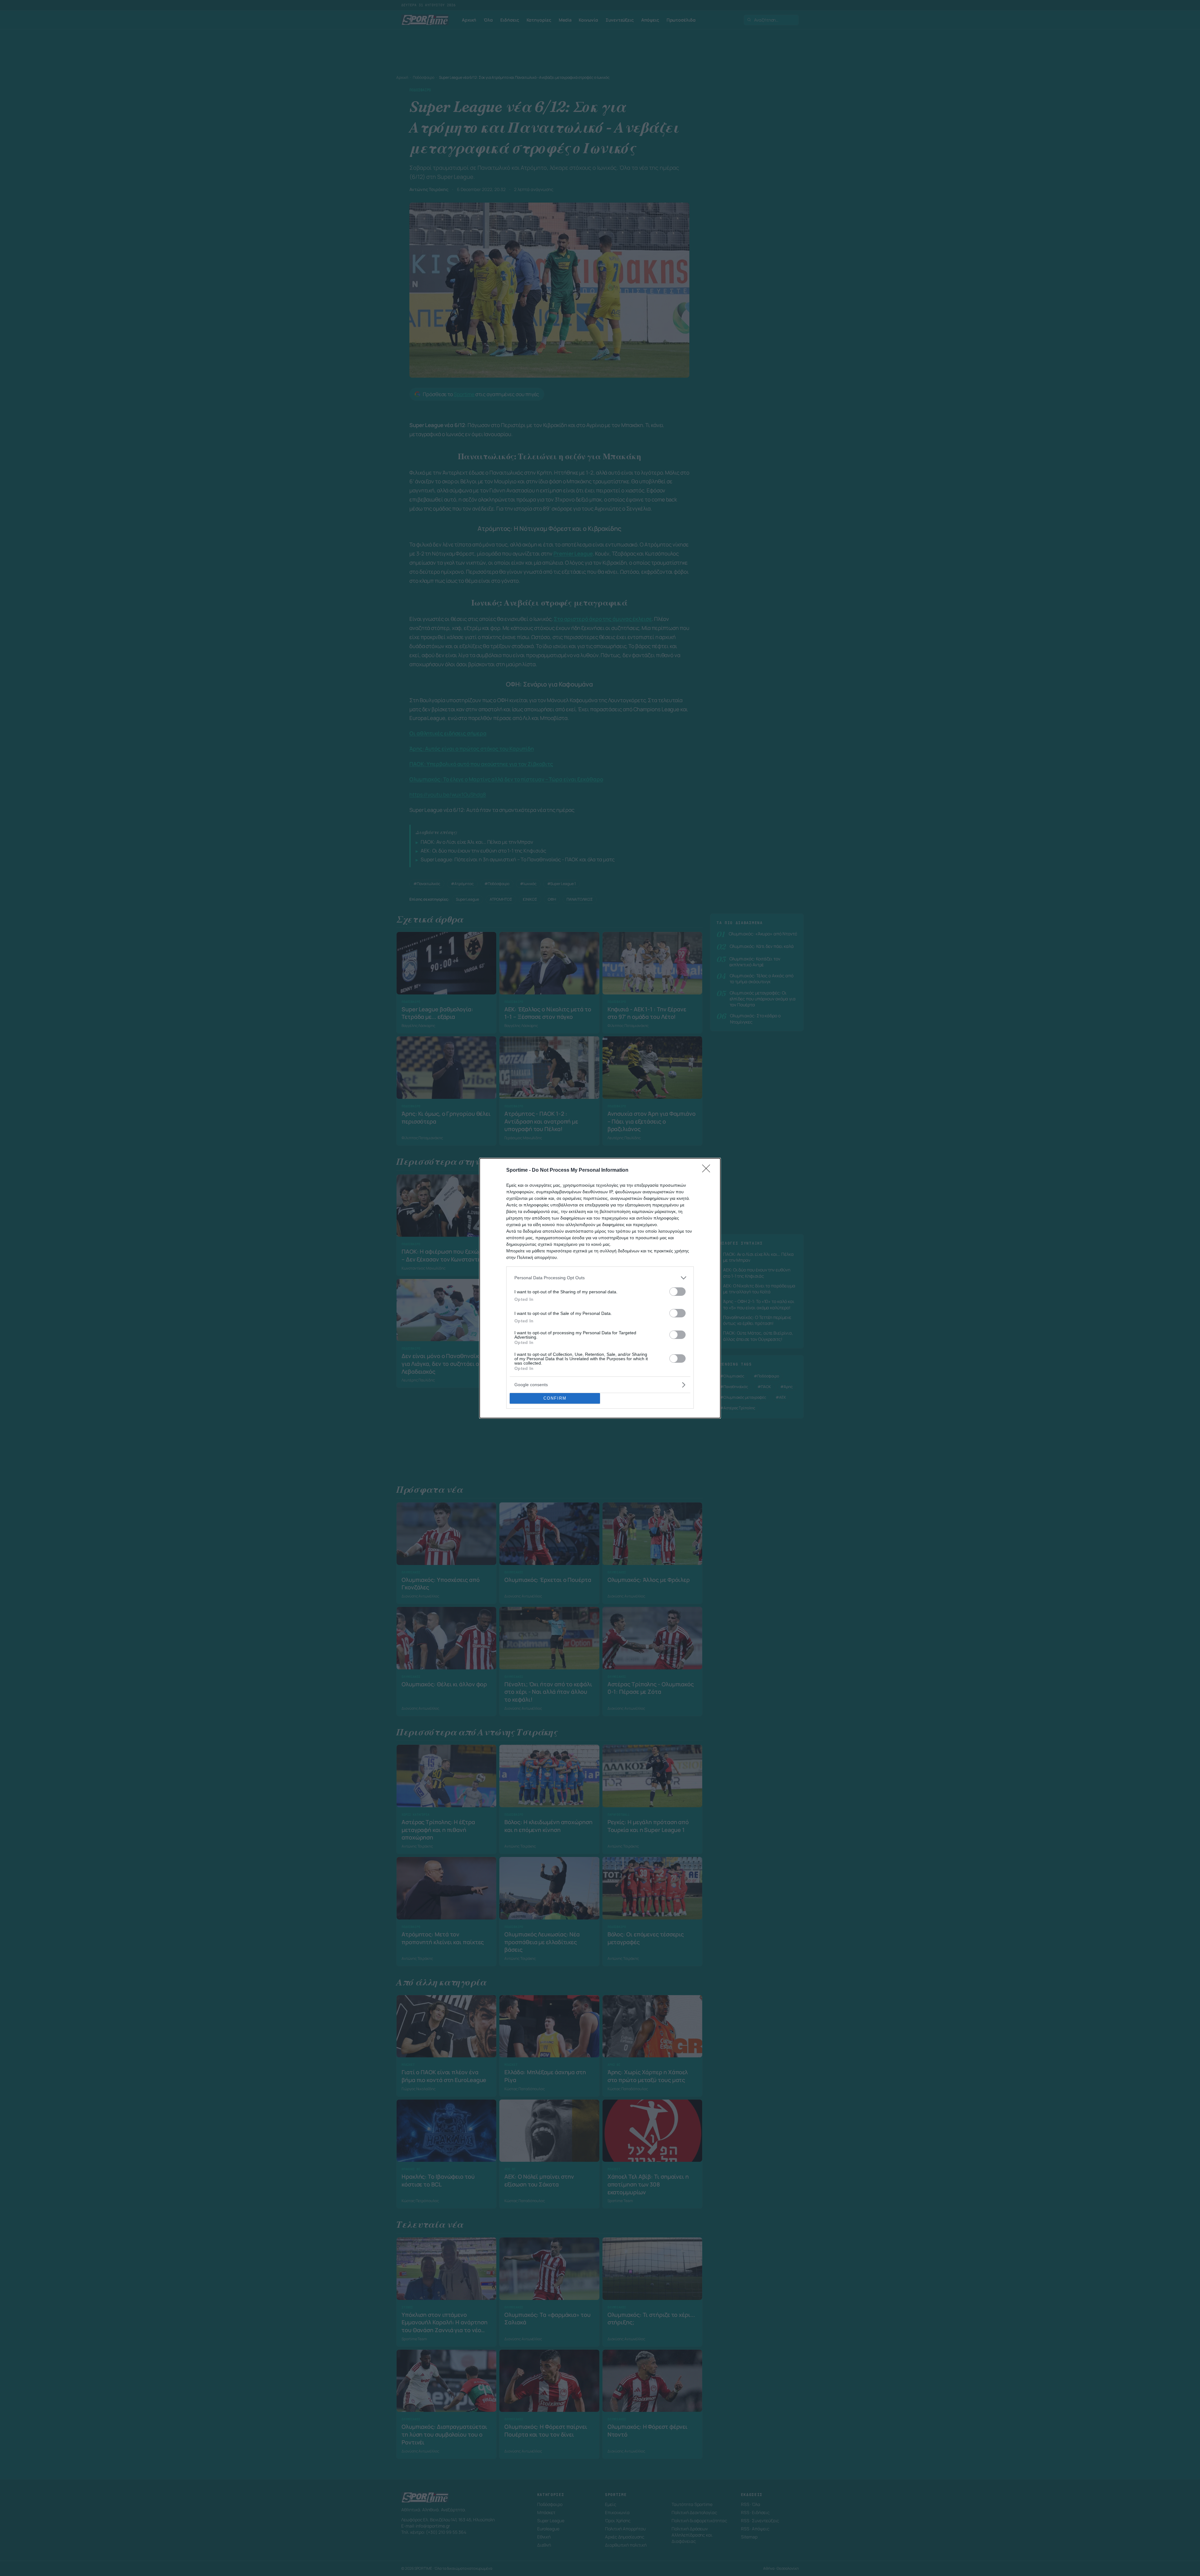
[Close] (708, 1170)
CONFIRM (555, 1398)
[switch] (677, 1292)
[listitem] (600, 1278)
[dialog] (600, 1288)
